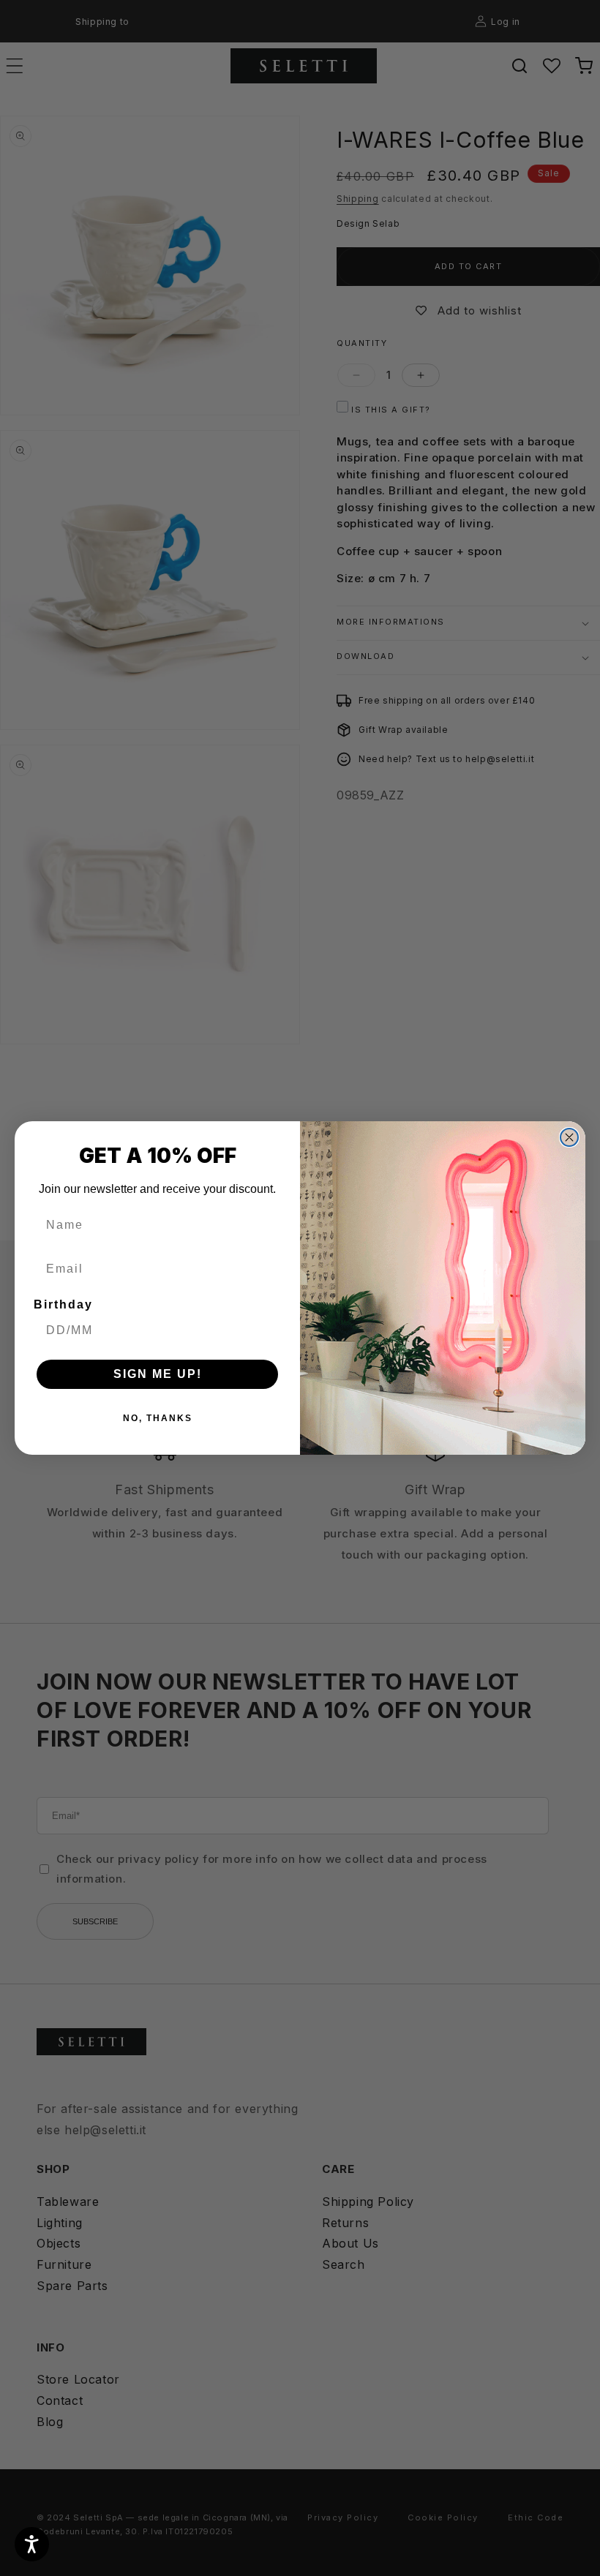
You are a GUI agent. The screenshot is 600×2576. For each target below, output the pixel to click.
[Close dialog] (569, 1137)
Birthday (63, 1304)
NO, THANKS (158, 1418)
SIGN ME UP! (158, 1374)
